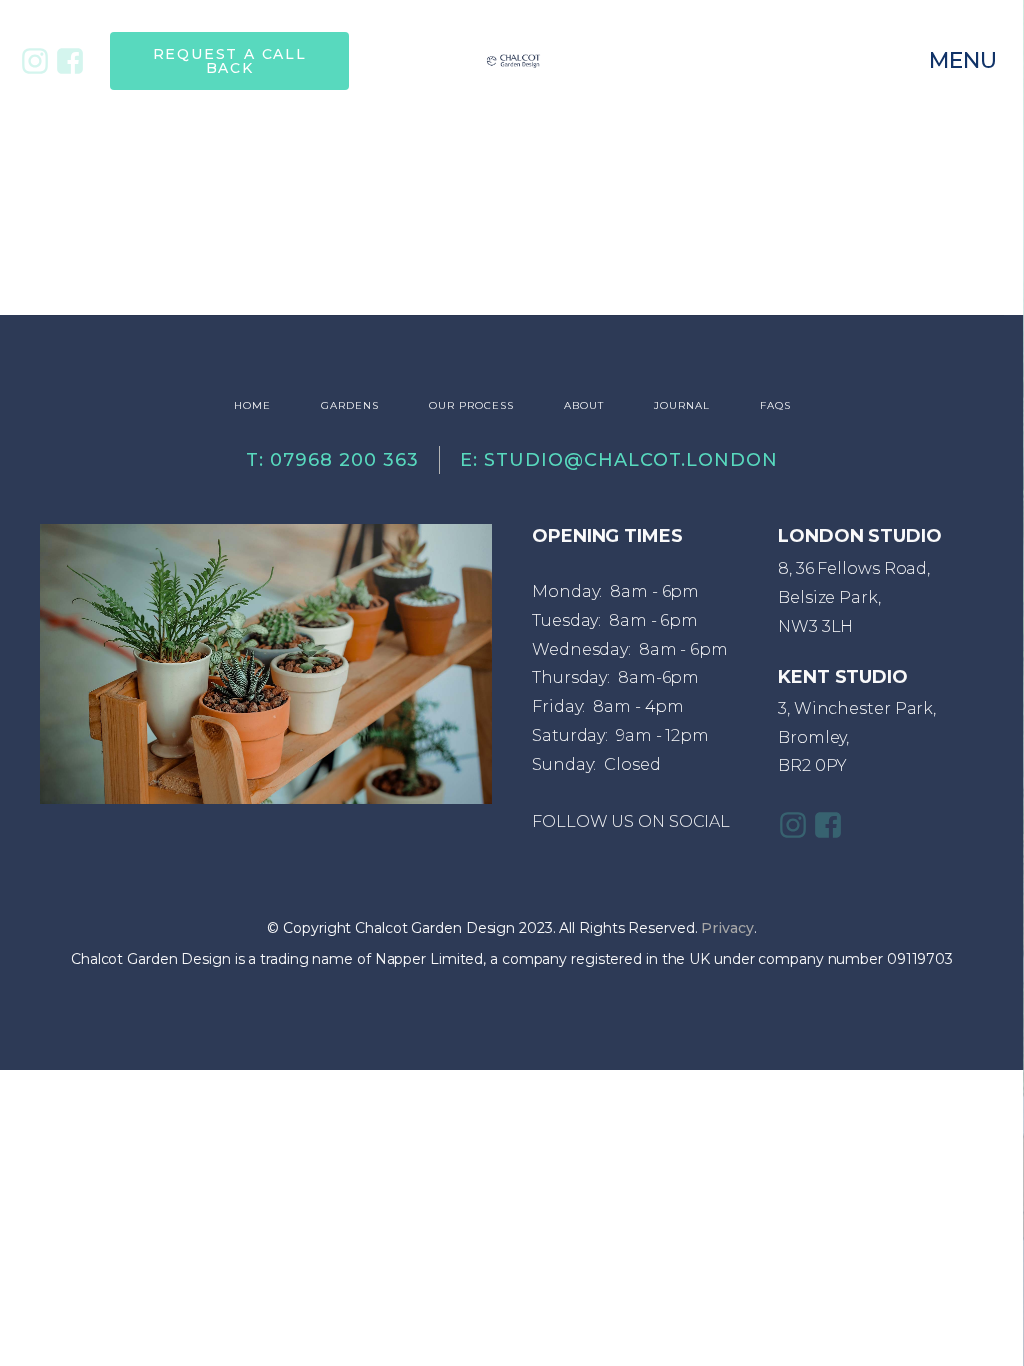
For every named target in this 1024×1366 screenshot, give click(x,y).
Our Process (471, 405)
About (584, 405)
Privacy (727, 928)
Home (252, 405)
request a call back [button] (230, 61)
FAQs (775, 405)
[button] (964, 61)
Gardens (350, 405)
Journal (682, 405)
